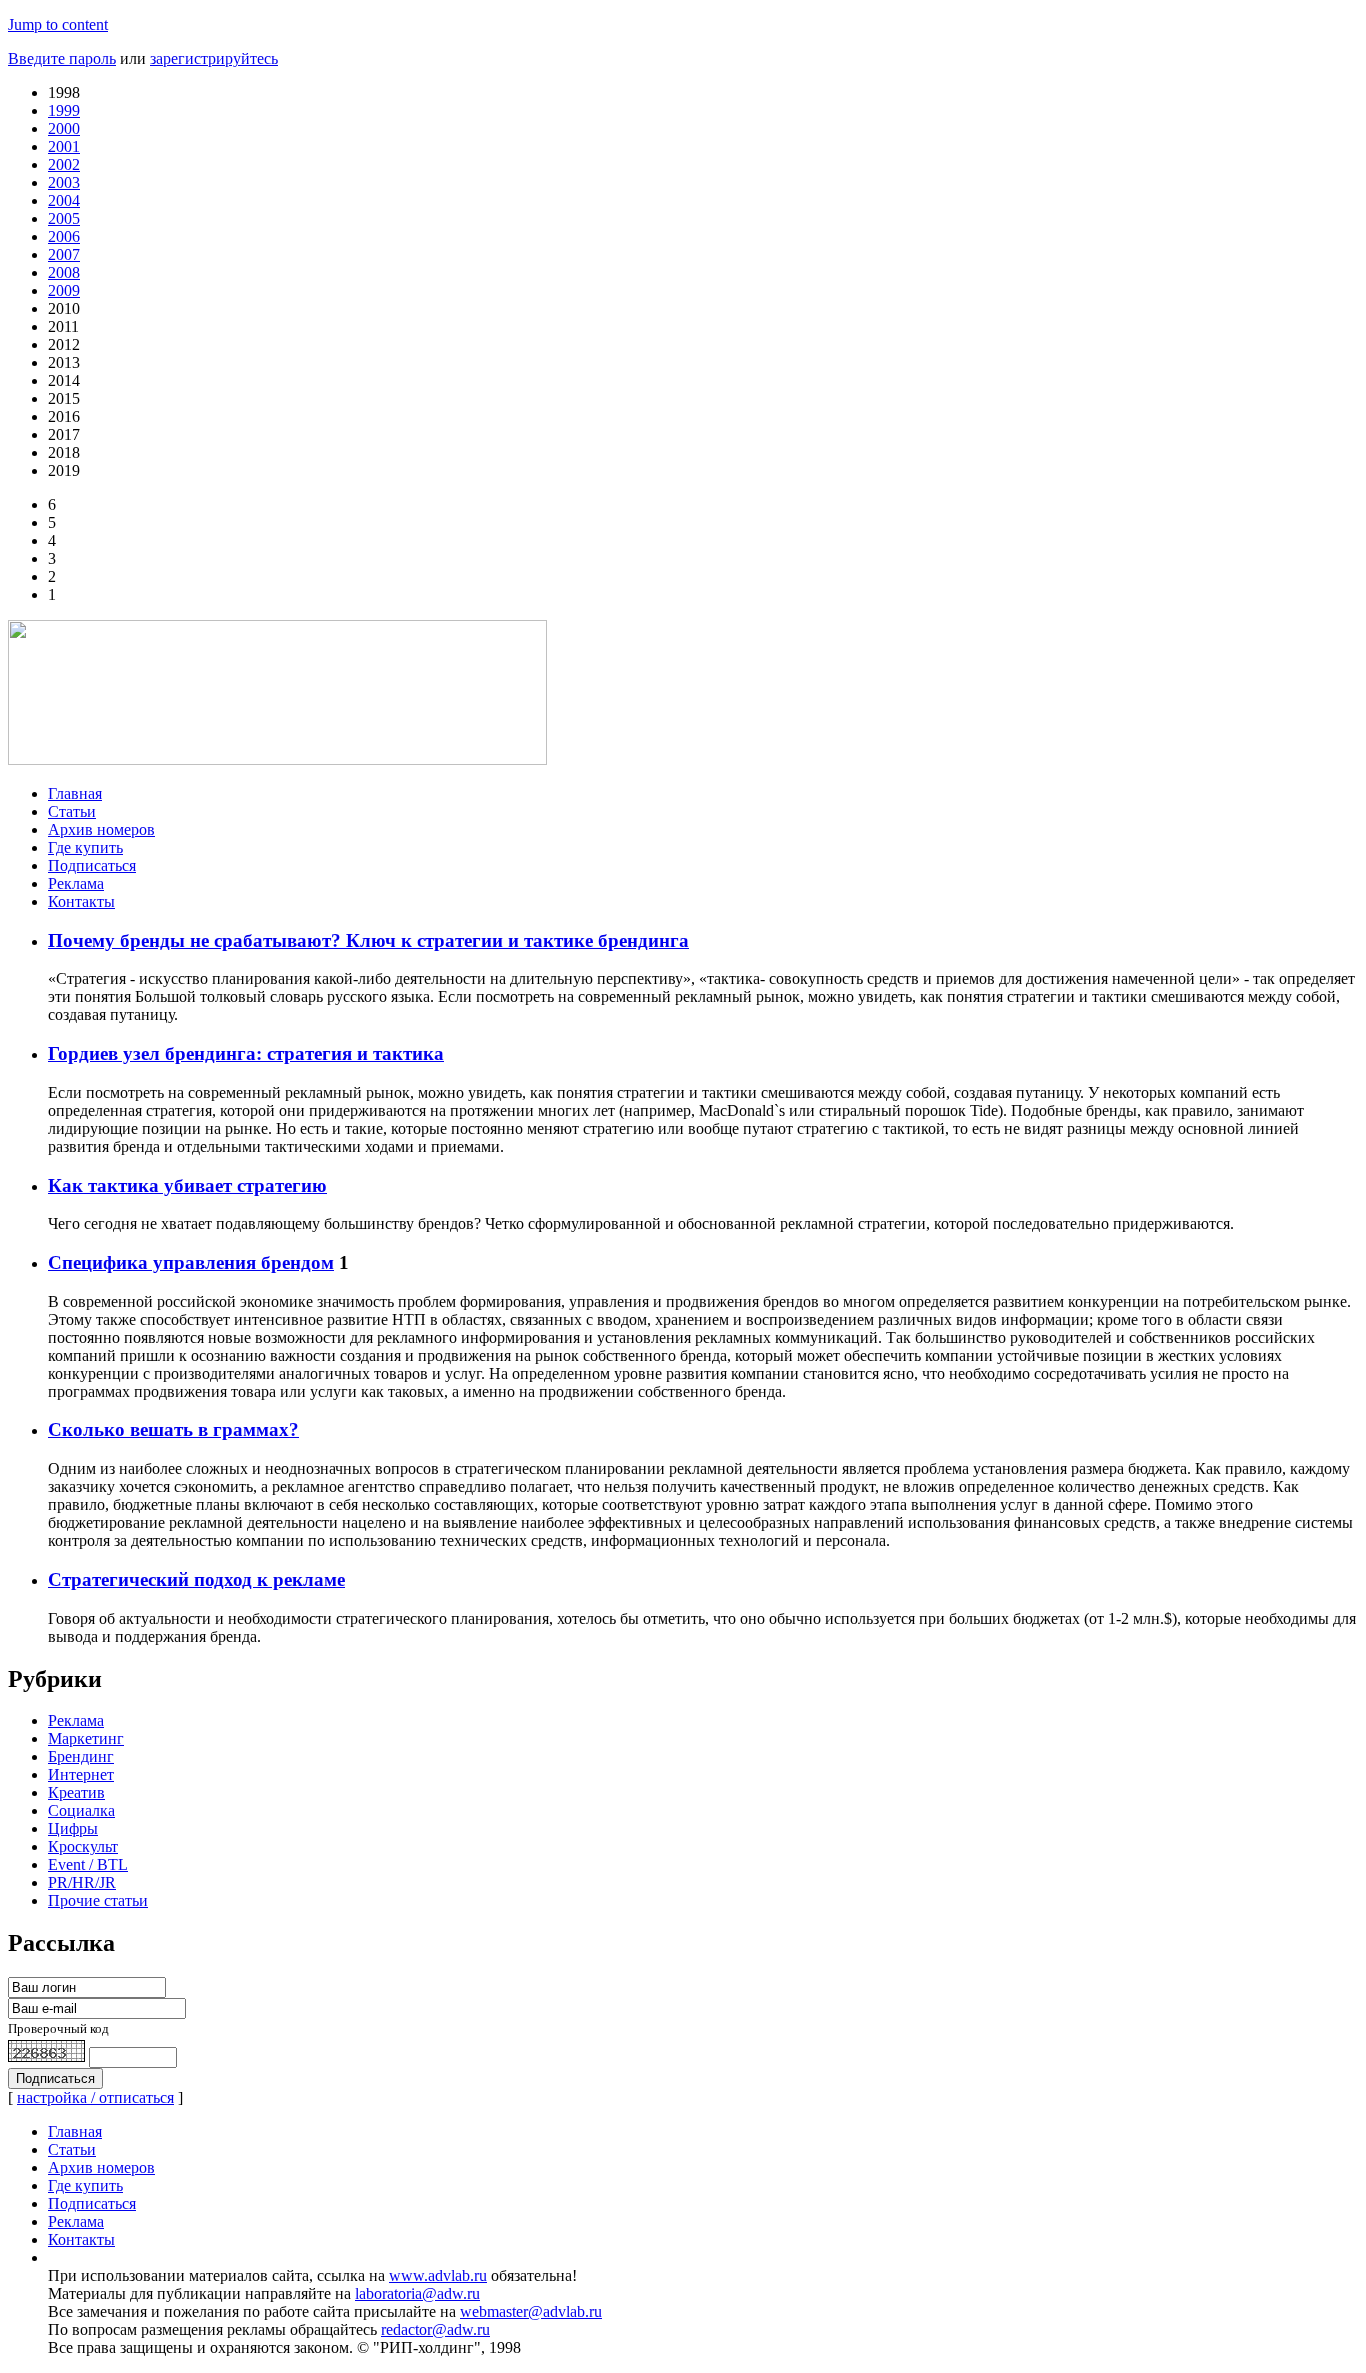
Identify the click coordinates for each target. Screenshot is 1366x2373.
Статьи (72, 811)
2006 (64, 236)
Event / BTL (88, 1864)
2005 (64, 218)
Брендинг (81, 1756)
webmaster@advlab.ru (531, 2311)
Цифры (73, 1828)
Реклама (76, 883)
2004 (64, 200)
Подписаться (92, 865)
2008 (64, 272)
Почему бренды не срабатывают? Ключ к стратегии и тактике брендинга (368, 940)
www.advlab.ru (438, 2275)
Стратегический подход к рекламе (196, 1579)
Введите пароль (62, 58)
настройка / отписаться (95, 2097)
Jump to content (58, 24)
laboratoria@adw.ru (417, 2293)
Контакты (81, 901)
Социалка (81, 1810)
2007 (64, 254)
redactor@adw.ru (435, 2329)
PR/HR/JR (82, 1882)
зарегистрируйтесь (214, 58)
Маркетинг (86, 1738)
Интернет (81, 1774)
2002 (64, 164)
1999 (64, 110)
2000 (64, 128)
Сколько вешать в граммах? (173, 1429)
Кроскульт (83, 1846)
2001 (64, 146)
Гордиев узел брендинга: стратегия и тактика (246, 1053)
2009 (64, 290)
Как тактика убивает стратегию (187, 1185)
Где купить (85, 847)
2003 (64, 182)
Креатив (76, 1792)
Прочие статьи (98, 1900)
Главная (75, 793)
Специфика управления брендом (191, 1262)
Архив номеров (101, 829)
